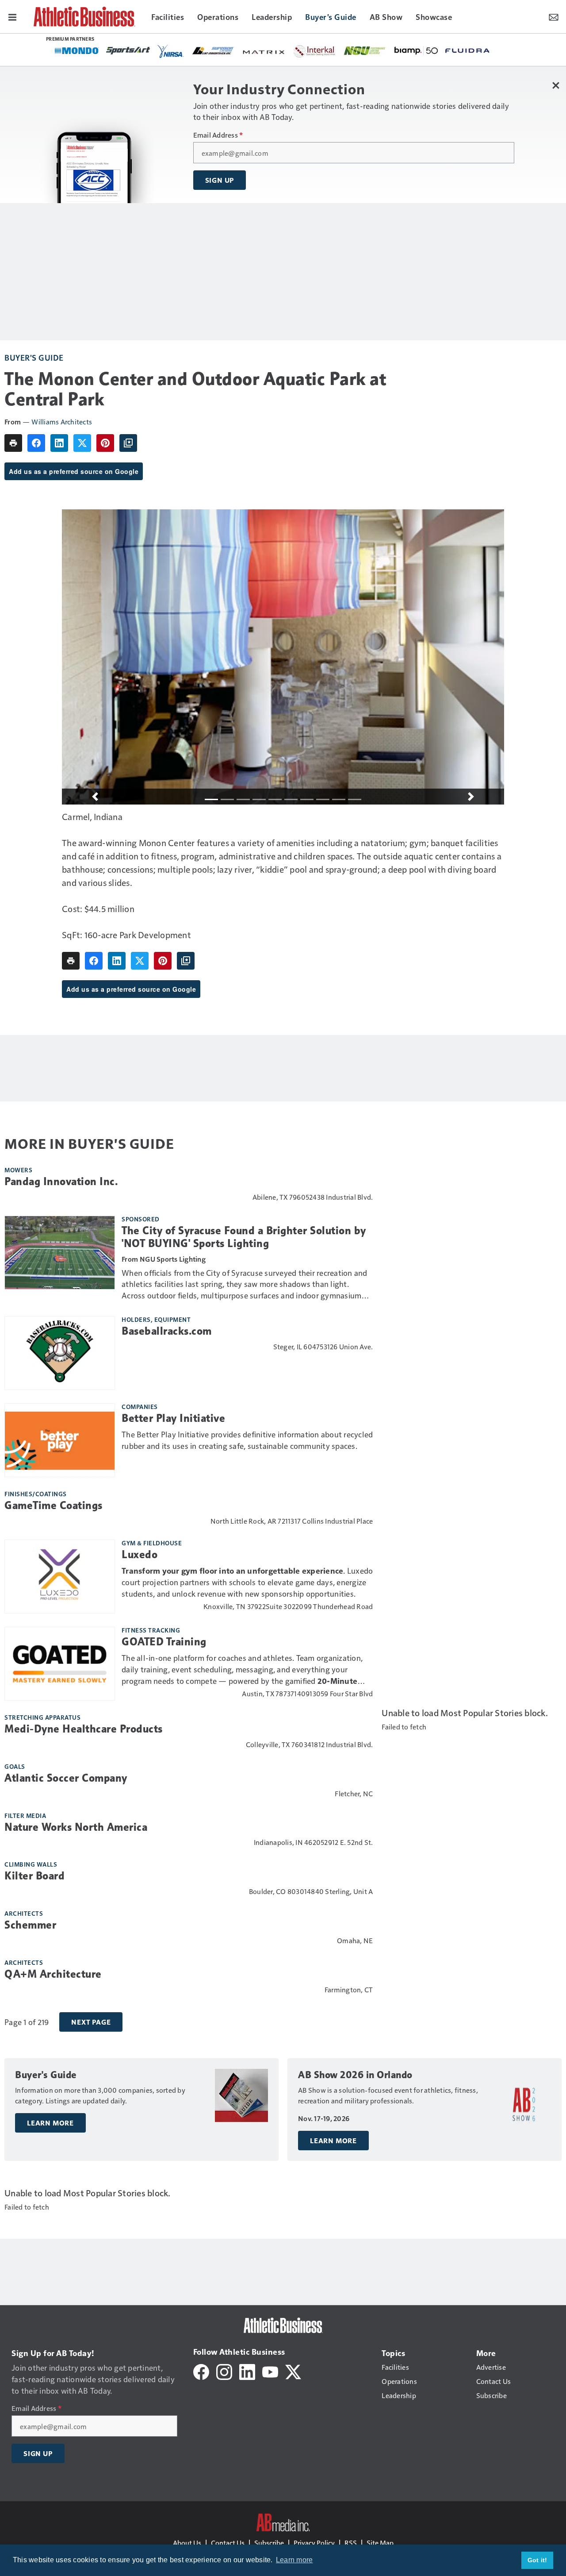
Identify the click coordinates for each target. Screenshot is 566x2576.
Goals (15, 1766)
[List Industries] (213, 50)
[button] (95, 797)
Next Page (91, 2022)
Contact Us (228, 2543)
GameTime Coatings (54, 1506)
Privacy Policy (314, 2543)
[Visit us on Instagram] (224, 2371)
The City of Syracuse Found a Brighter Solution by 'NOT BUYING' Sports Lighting (244, 1237)
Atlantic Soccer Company (66, 1778)
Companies (140, 1406)
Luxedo (140, 1555)
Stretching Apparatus (42, 1717)
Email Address (218, 135)
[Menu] (12, 16)
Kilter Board (34, 1876)
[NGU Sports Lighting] (365, 51)
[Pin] (105, 443)
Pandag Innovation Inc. (61, 1182)
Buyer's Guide (34, 357)
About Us (187, 2543)
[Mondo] (77, 50)
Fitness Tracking (151, 1630)
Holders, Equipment (156, 1319)
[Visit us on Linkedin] (247, 2371)
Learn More (50, 2123)
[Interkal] (315, 51)
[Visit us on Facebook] (201, 2371)
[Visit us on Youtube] (270, 2371)
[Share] (36, 443)
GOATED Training (164, 1642)
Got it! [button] (537, 2560)
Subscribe (269, 2543)
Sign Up (220, 180)
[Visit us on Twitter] (293, 2371)
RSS (351, 2543)
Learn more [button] (294, 2560)
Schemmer (30, 1925)
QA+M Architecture (53, 1974)
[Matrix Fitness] (264, 51)
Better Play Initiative (173, 1418)
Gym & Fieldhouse (152, 1543)
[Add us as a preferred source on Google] (128, 443)
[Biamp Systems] (416, 50)
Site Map (380, 2543)
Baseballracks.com (167, 1331)
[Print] (13, 443)
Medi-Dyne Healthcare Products (84, 1729)
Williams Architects (62, 422)
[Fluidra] (467, 51)
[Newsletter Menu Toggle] (554, 16)
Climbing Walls (31, 1864)
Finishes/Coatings (36, 1494)
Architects (24, 1913)
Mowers (18, 1170)
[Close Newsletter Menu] (556, 85)
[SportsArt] (128, 50)
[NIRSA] (171, 51)
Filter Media (25, 1815)
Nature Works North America (76, 1827)
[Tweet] (82, 443)
